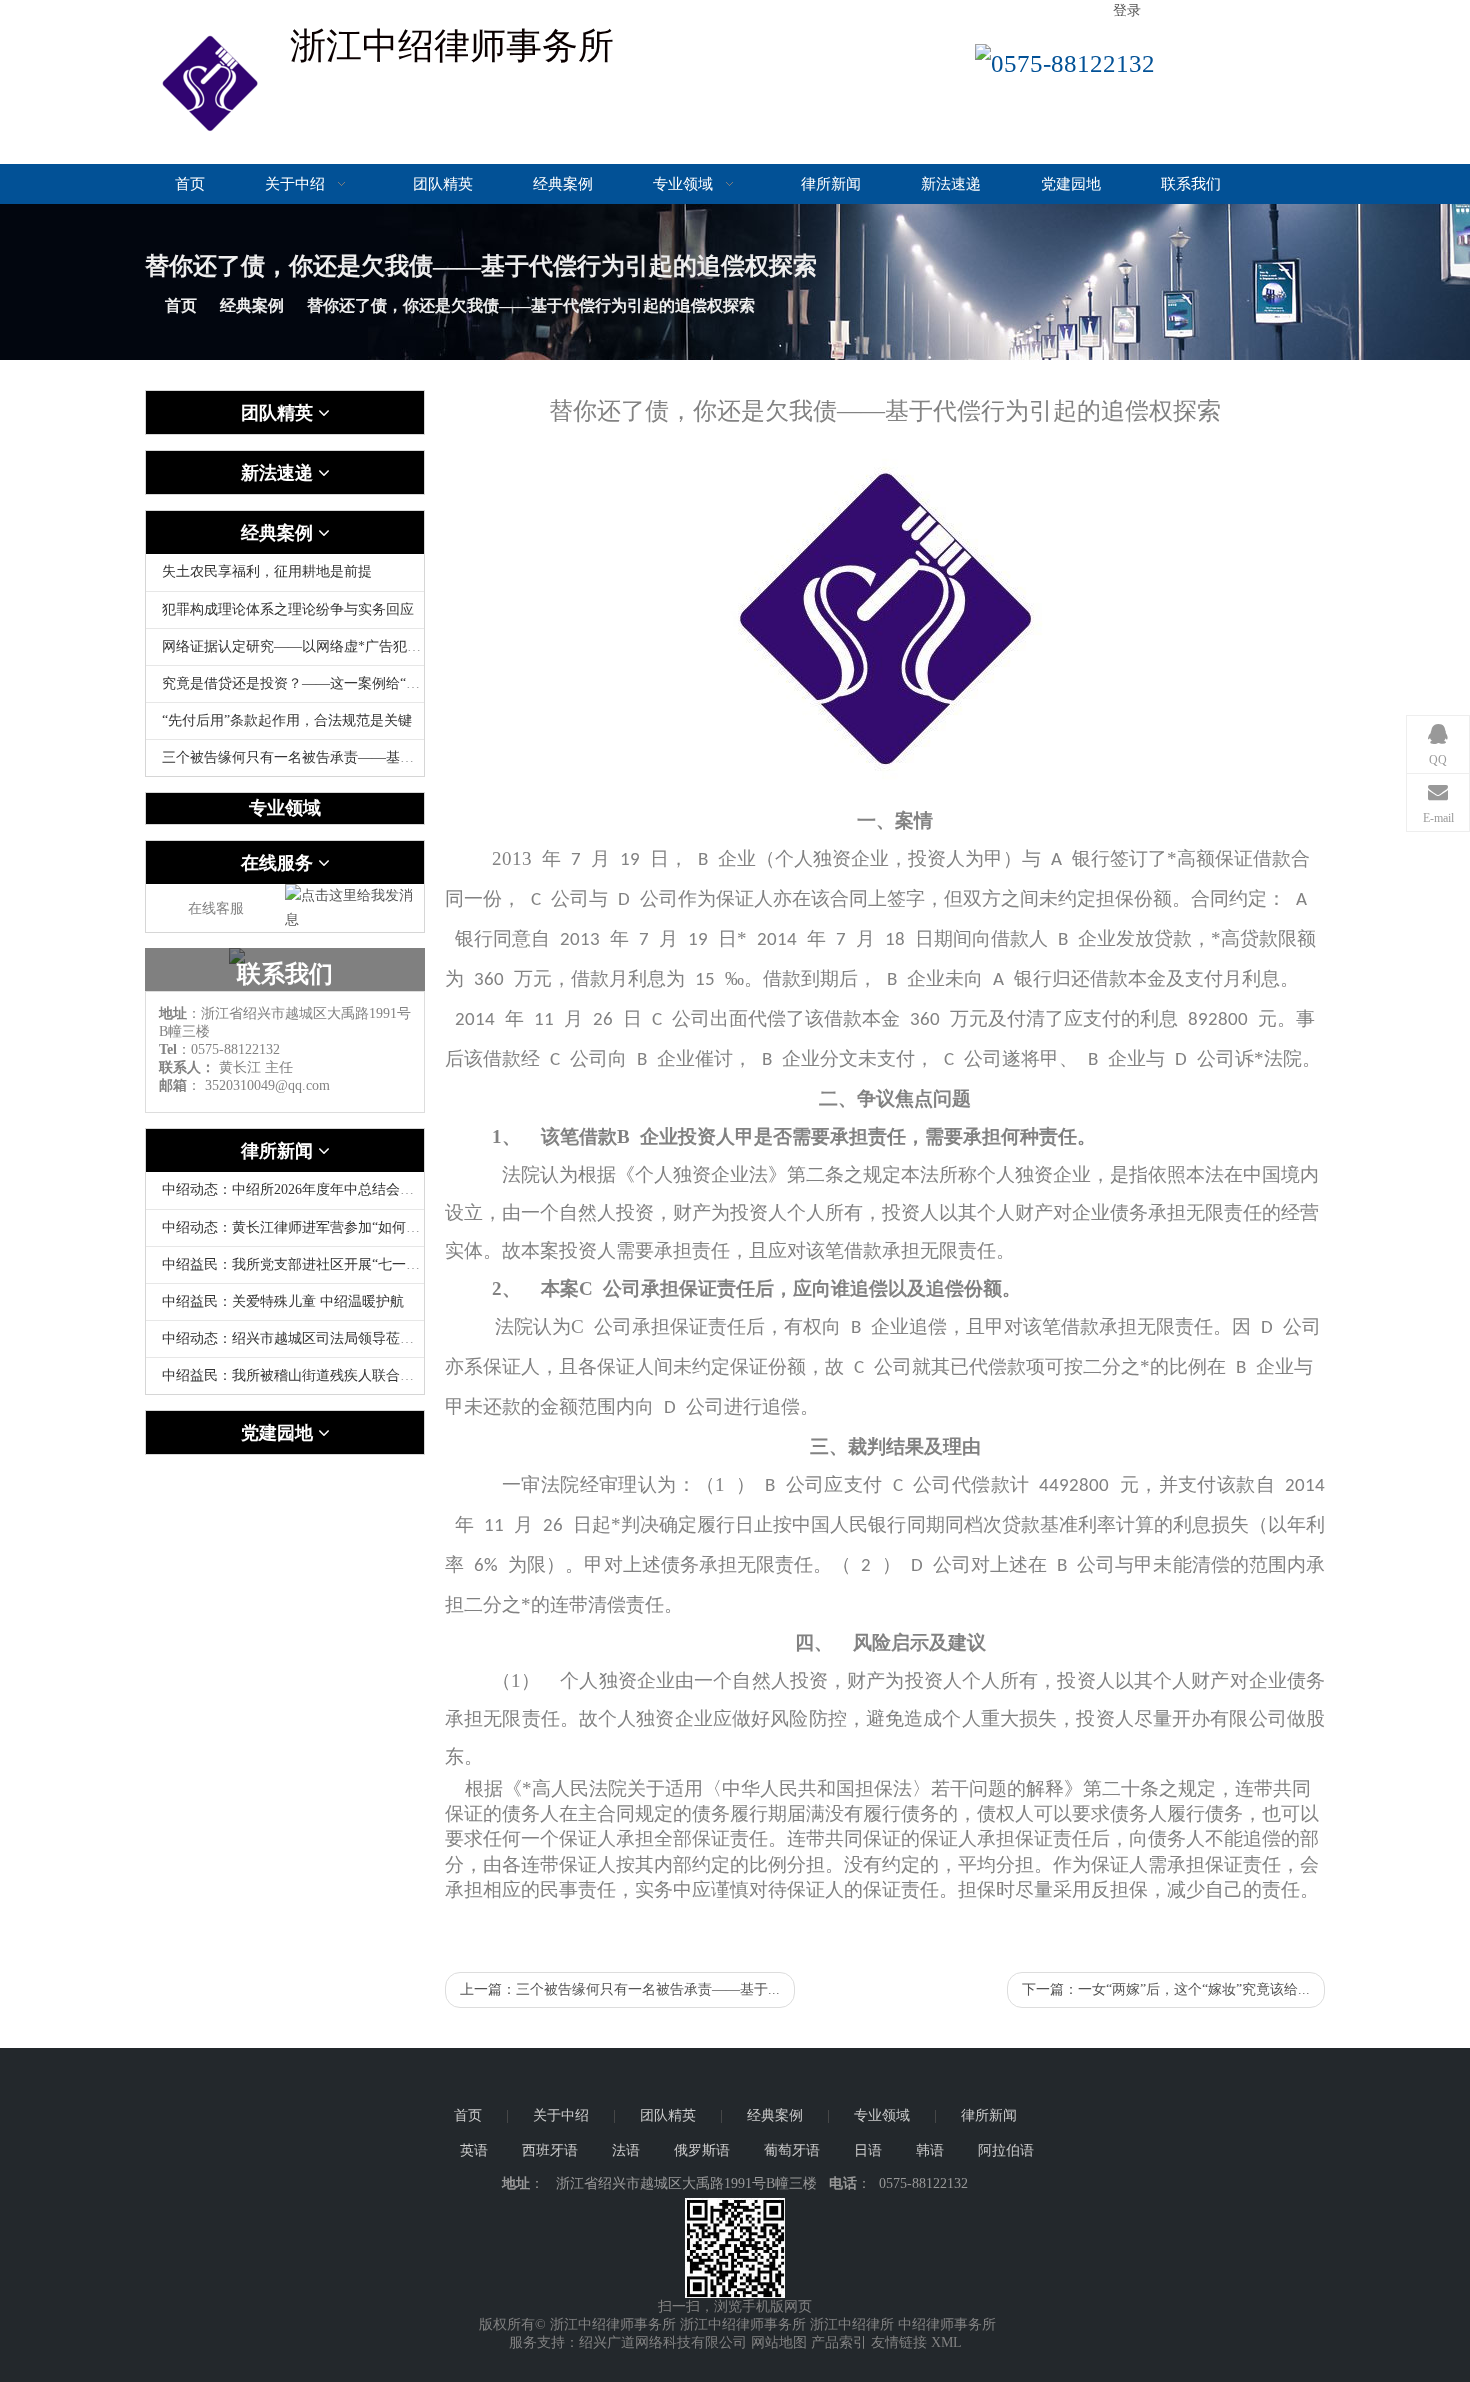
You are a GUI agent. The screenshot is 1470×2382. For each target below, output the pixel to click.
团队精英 (443, 184)
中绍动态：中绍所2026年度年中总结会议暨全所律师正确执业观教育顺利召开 (400, 1189)
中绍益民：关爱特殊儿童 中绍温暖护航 (283, 1301)
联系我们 (1191, 184)
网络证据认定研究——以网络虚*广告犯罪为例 (305, 646)
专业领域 (685, 184)
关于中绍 (297, 184)
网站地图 (779, 2342)
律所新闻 (831, 184)
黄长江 (240, 1067)
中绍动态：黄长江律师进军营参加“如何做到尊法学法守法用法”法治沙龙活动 (399, 1227)
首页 (190, 184)
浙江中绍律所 (852, 2324)
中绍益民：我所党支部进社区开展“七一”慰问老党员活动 (336, 1264)
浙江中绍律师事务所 (743, 2324)
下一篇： (1166, 1989)
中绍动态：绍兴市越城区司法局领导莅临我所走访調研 (330, 1338)
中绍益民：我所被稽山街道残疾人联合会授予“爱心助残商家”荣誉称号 (378, 1375)
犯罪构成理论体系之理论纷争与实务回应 (288, 609)
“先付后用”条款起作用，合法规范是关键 (287, 720)
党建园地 (1071, 184)
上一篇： (620, 1989)
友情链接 (899, 2342)
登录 (1127, 10)
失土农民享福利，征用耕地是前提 (267, 571)
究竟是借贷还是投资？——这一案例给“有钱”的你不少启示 (343, 683)
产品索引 (839, 2342)
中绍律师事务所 (947, 2324)
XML (946, 2342)
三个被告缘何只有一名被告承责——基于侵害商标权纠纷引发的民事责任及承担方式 (421, 757)
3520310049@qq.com (267, 1085)
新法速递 (951, 184)
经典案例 (563, 184)
